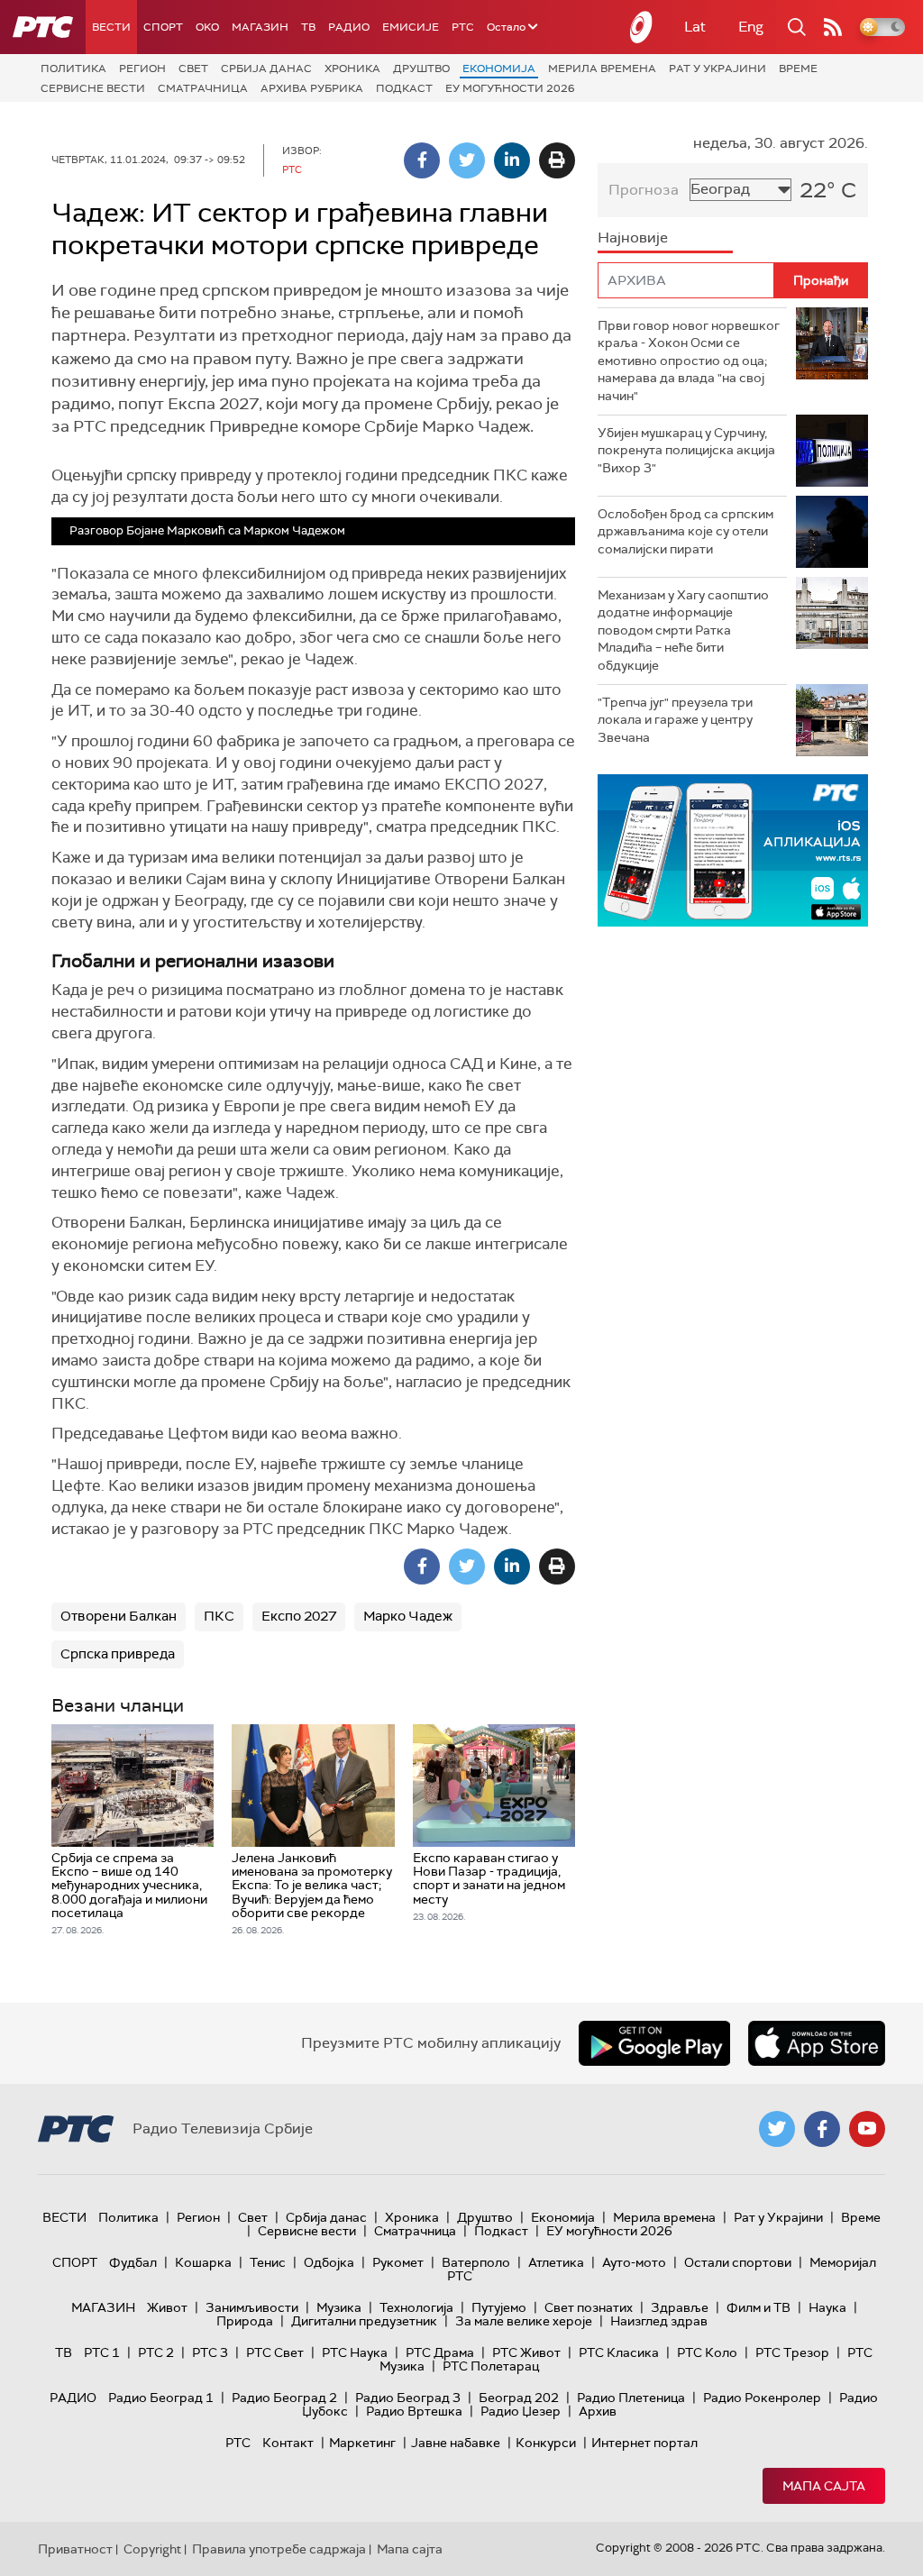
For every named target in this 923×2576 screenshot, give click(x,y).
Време (798, 69)
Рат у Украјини (717, 69)
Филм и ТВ (759, 2307)
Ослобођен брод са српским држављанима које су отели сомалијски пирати (685, 531)
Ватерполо (476, 2262)
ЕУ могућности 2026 (510, 88)
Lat (695, 27)
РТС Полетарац (491, 2366)
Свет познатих (589, 2307)
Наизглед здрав (659, 2321)
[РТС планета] (642, 27)
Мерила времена (602, 69)
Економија (499, 69)
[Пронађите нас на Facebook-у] (822, 2129)
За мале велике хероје (524, 2321)
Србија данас (266, 69)
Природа (245, 2321)
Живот (167, 2307)
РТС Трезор (792, 2352)
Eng (751, 27)
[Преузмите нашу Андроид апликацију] (654, 2043)
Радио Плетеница (631, 2398)
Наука (827, 2307)
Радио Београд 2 (284, 2398)
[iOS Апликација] (733, 850)
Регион (142, 69)
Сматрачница (203, 88)
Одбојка (329, 2262)
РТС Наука (355, 2352)
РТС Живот (526, 2352)
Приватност (75, 2549)
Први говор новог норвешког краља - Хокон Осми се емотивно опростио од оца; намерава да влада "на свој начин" (689, 361)
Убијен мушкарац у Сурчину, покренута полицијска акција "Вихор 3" (686, 450)
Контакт (288, 2443)
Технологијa (416, 2307)
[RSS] (833, 27)
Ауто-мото (634, 2262)
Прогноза (644, 190)
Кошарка (203, 2262)
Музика (339, 2307)
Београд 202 (519, 2398)
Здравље (680, 2307)
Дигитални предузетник (364, 2321)
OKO (207, 27)
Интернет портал (644, 2443)
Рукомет (398, 2262)
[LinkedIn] (512, 160)
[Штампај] (557, 160)
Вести (111, 27)
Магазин (260, 27)
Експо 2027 (299, 1616)
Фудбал (133, 2262)
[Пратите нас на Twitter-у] (777, 2129)
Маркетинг (362, 2443)
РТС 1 (102, 2352)
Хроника (352, 69)
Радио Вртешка (414, 2411)
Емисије (411, 27)
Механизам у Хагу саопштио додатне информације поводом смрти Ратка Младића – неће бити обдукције (683, 630)
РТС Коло (707, 2352)
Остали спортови (738, 2262)
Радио (349, 27)
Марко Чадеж (408, 1616)
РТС (463, 27)
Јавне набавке (456, 2443)
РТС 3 (210, 2352)
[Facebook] (422, 160)
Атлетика (556, 2262)
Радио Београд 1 (161, 2398)
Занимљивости (252, 2307)
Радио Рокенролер (762, 2398)
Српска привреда (118, 1654)
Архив (598, 2411)
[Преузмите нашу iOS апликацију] (817, 2043)
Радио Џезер (521, 2411)
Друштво (421, 69)
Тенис (268, 2262)
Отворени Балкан (119, 1616)
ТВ (308, 27)
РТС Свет (275, 2352)
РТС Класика (619, 2352)
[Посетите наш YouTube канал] (867, 2129)
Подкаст (404, 88)
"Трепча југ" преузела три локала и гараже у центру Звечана (675, 720)
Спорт (163, 27)
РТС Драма (440, 2352)
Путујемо (499, 2307)
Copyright (152, 2549)
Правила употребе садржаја (279, 2549)
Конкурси (546, 2443)
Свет (193, 69)
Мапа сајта (824, 2486)
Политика (73, 69)
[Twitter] (467, 160)
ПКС (219, 1616)
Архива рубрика (312, 88)
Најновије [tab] (633, 238)
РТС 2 (156, 2352)
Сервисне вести (93, 88)
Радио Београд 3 (408, 2398)
